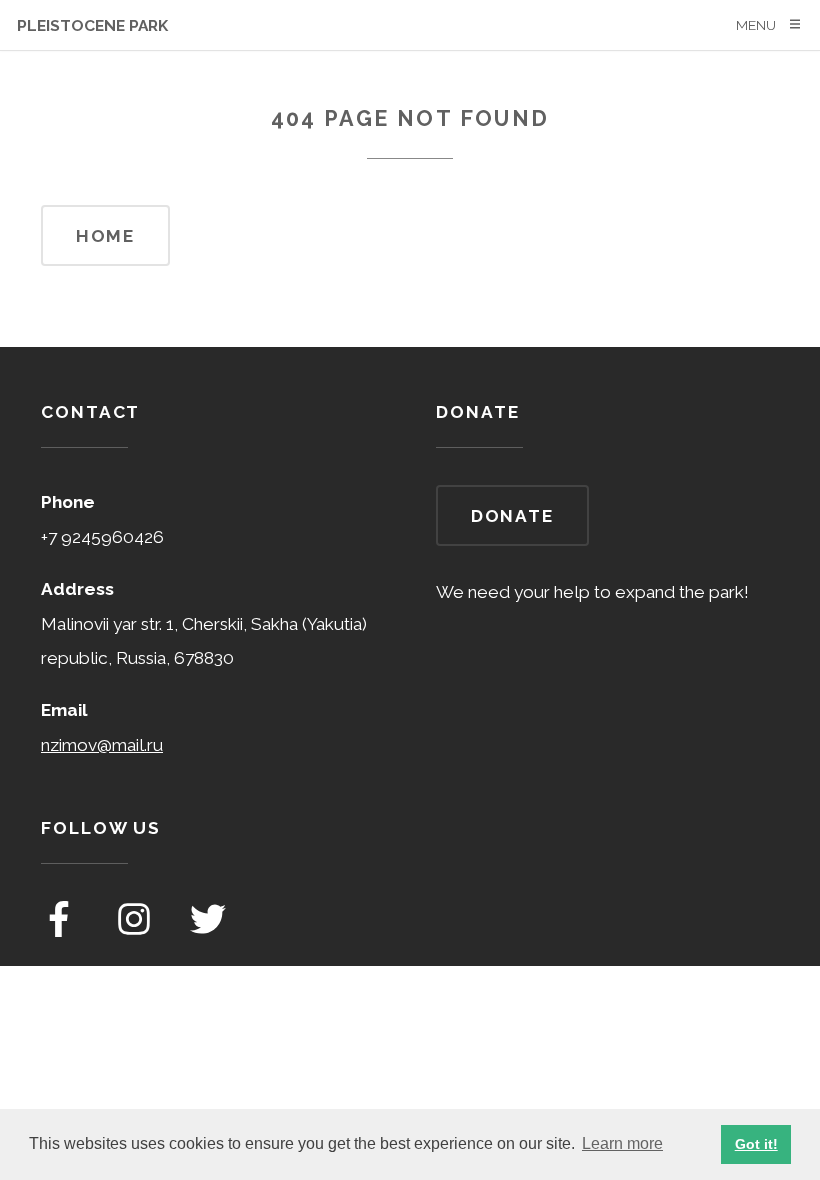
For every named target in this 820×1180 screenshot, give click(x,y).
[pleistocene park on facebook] (61, 931)
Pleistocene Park (92, 25)
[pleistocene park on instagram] (136, 931)
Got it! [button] (756, 1144)
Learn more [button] (622, 1143)
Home (106, 236)
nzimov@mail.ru (102, 745)
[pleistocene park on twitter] (208, 931)
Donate (512, 516)
